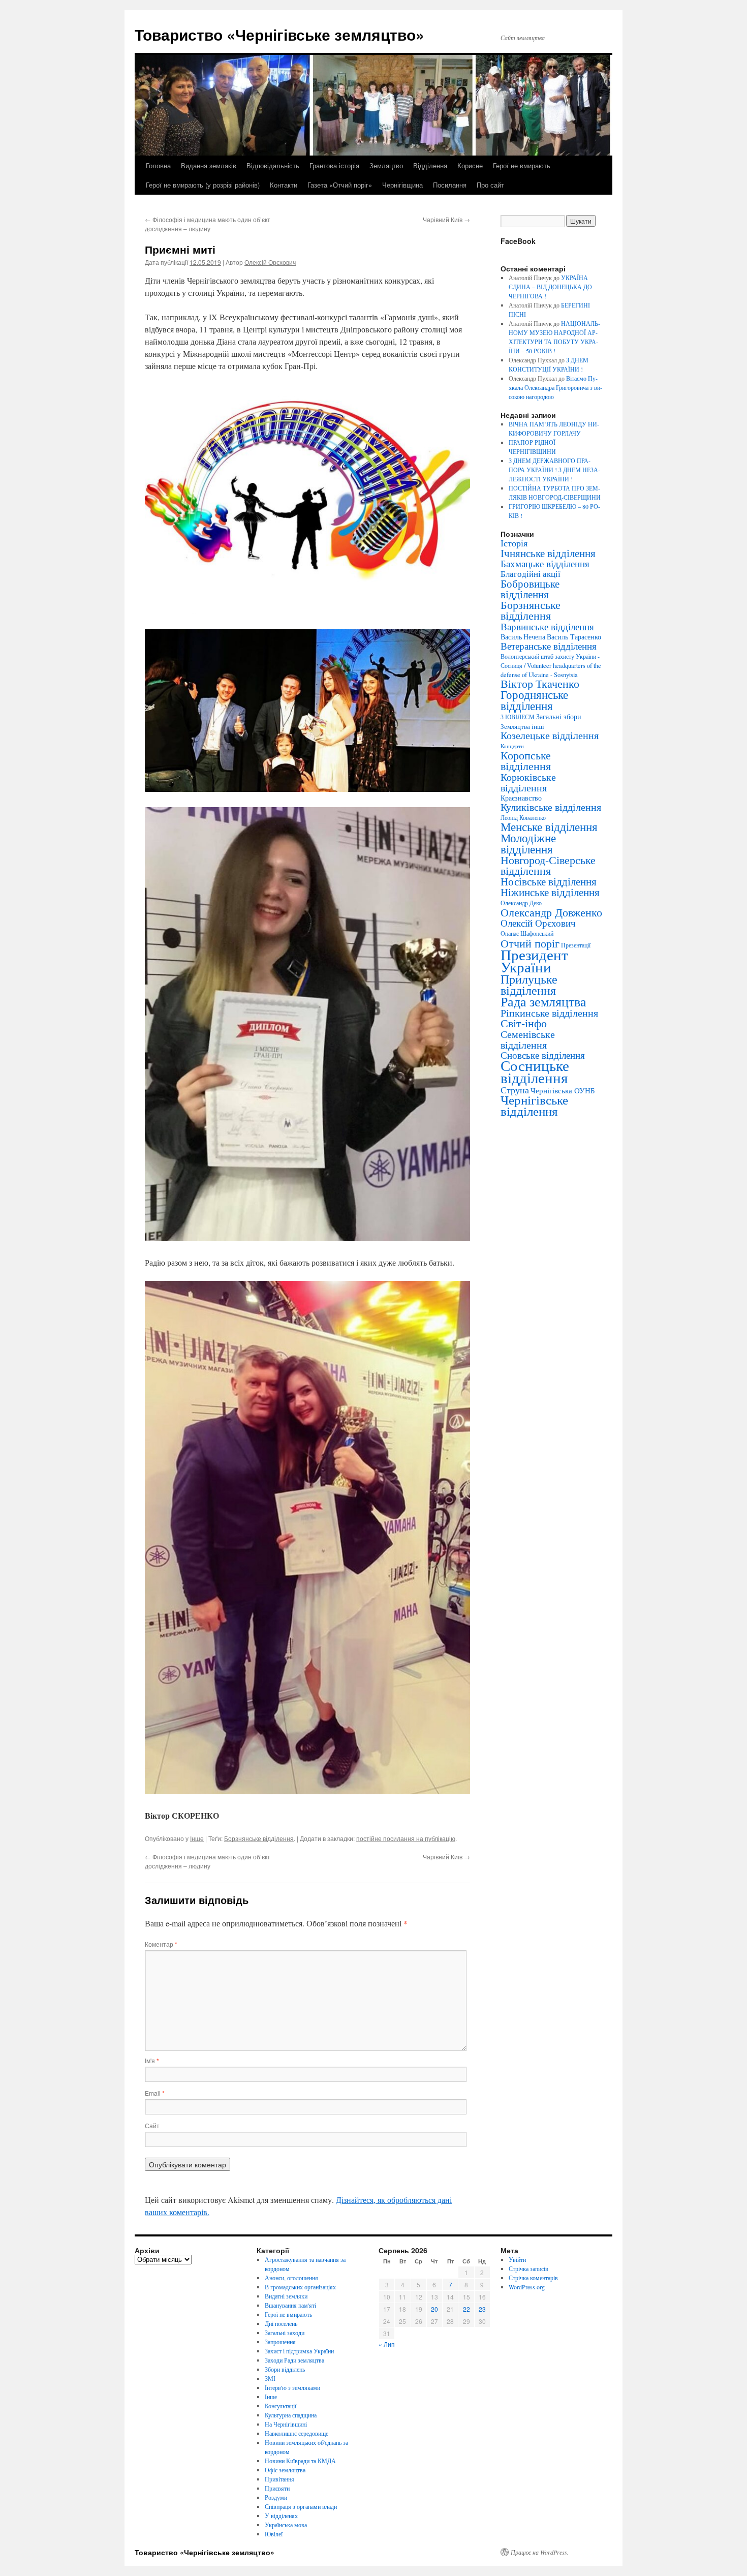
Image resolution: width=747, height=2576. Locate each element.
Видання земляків (209, 165)
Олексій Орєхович (270, 262)
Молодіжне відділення (528, 843)
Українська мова (286, 2525)
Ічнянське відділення (548, 553)
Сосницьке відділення (535, 1071)
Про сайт (490, 185)
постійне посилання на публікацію (406, 1838)
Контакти (284, 185)
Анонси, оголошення (291, 2278)
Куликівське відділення (551, 807)
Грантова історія (334, 165)
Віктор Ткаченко (540, 683)
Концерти (512, 746)
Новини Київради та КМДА (300, 2461)
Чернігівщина (402, 185)
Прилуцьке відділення (529, 985)
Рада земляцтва (543, 1001)
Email (155, 2093)
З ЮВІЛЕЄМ (518, 717)
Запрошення (280, 2342)
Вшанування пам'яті (290, 2305)
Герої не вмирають (522, 165)
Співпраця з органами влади (301, 2506)
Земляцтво (386, 165)
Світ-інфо (524, 1023)
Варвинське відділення (547, 626)
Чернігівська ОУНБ (563, 1090)
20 (434, 2309)
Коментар (161, 1944)
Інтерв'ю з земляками (292, 2387)
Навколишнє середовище (297, 2433)
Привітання (279, 2479)
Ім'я (152, 2060)
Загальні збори (559, 716)
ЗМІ (270, 2378)
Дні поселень (281, 2323)
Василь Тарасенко (574, 637)
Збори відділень (285, 2369)
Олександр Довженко (551, 912)
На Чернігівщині (286, 2424)
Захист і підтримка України (299, 2351)
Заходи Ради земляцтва (294, 2360)
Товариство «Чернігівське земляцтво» (279, 34)
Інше (197, 1838)
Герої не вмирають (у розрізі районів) (203, 185)
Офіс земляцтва (285, 2470)
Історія (514, 543)
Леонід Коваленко (523, 817)
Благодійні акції (531, 574)
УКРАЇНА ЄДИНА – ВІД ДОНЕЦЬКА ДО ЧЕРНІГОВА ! (550, 287)
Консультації (281, 2406)
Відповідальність (273, 165)
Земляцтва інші (522, 726)
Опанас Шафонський (527, 933)
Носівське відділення (549, 881)
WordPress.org (527, 2287)
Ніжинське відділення (550, 892)
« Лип (387, 2344)
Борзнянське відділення (259, 1838)
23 (482, 2309)
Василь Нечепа (523, 637)
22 (466, 2309)
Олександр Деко (521, 903)
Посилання (450, 185)
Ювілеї (274, 2534)
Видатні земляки (286, 2296)
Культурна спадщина (291, 2415)
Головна (158, 165)
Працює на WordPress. (540, 2552)
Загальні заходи (285, 2333)
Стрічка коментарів (533, 2278)
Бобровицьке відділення (530, 589)
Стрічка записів (528, 2268)
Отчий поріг (530, 943)
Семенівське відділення (528, 1039)
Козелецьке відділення (550, 735)
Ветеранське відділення (549, 646)
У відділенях (281, 2516)
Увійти (517, 2259)
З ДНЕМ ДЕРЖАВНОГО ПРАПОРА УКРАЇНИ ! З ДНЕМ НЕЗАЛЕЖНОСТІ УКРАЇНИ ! (554, 470)
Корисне (470, 165)
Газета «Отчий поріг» (340, 185)
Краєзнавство (521, 798)
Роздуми (276, 2497)
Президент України (534, 960)
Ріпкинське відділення (549, 1013)
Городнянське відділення (534, 700)
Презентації (576, 945)
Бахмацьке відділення (545, 563)
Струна (515, 1090)
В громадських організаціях (300, 2287)
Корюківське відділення (528, 782)
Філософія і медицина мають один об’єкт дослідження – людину (208, 224)
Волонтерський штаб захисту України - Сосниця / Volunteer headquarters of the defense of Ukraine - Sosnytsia (551, 665)
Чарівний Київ (446, 219)
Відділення (430, 165)
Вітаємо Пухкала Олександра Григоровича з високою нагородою (555, 387)
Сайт (152, 2125)
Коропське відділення (526, 760)
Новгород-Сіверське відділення (548, 865)
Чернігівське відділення (534, 1105)
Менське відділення (549, 826)
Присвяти (277, 2488)
